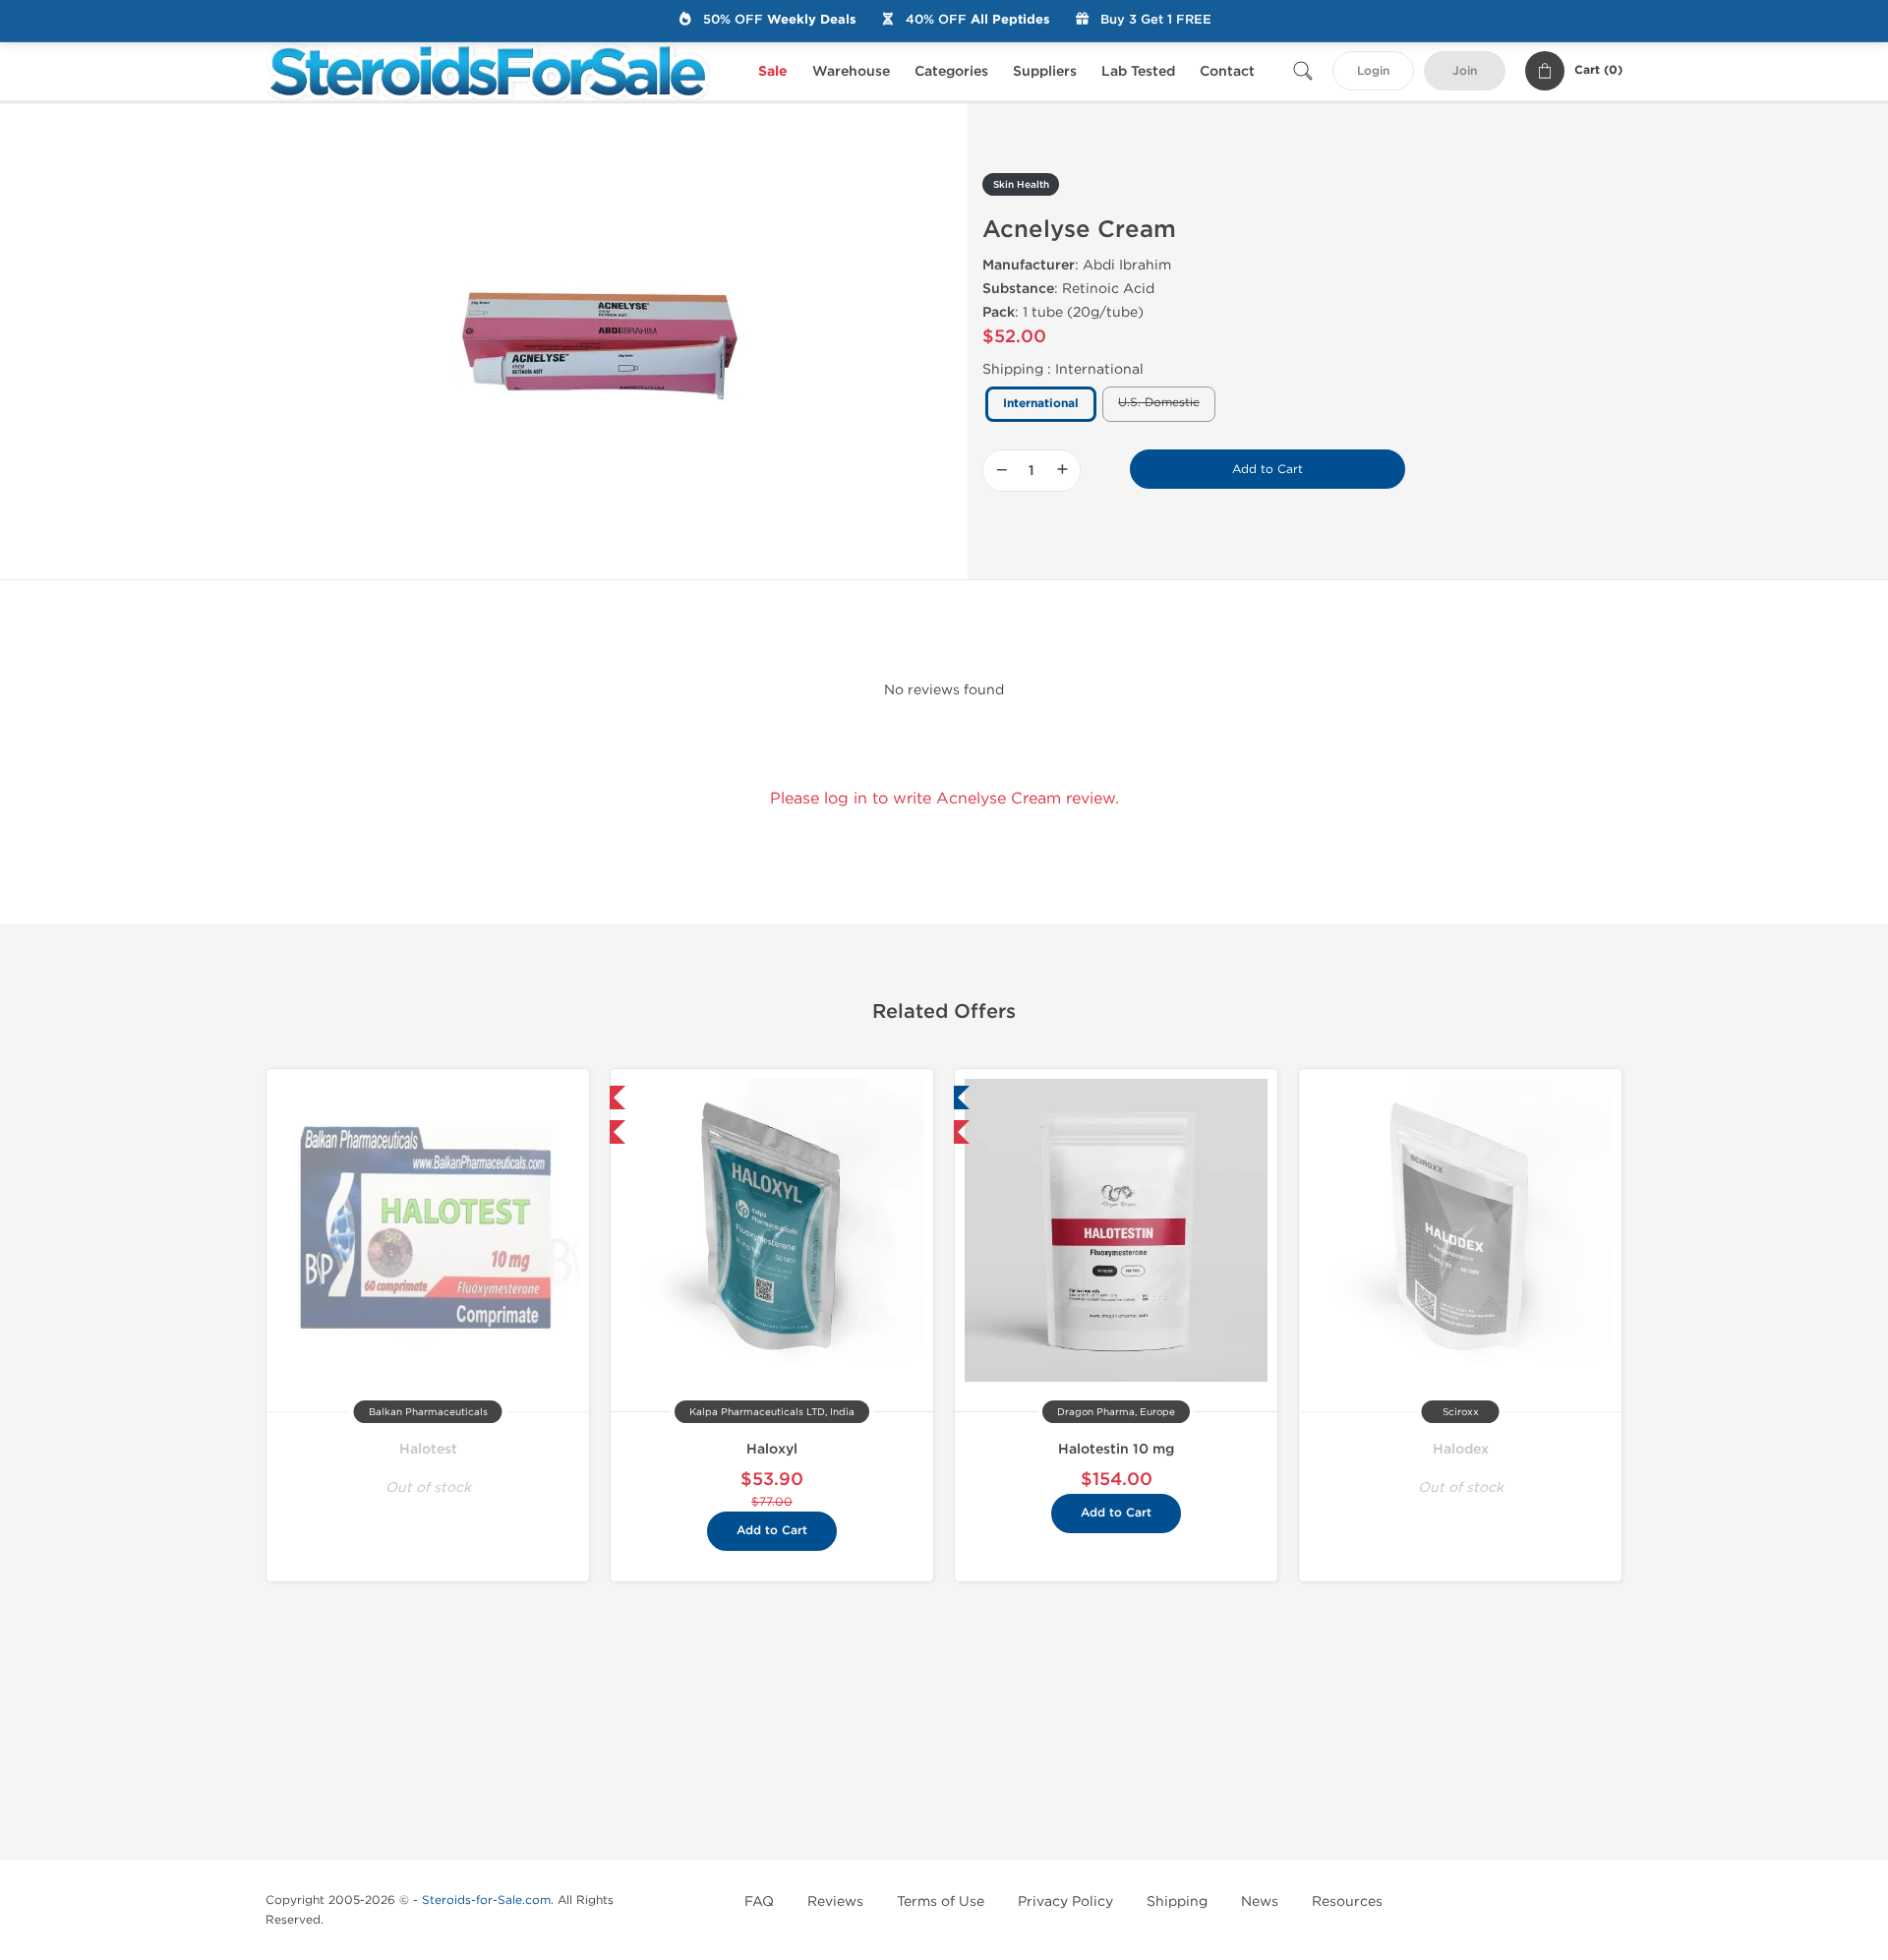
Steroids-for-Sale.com (486, 1900)
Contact (1227, 71)
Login (1373, 71)
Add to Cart (1268, 469)
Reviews (835, 1901)
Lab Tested (1138, 71)
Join (1465, 71)
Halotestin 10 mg (1116, 1449)
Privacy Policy (1065, 1901)
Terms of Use (941, 1901)
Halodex (1461, 1449)
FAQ (759, 1901)
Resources (1347, 1901)
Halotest (428, 1449)
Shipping (1177, 1901)
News (1260, 1901)
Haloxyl (772, 1449)
